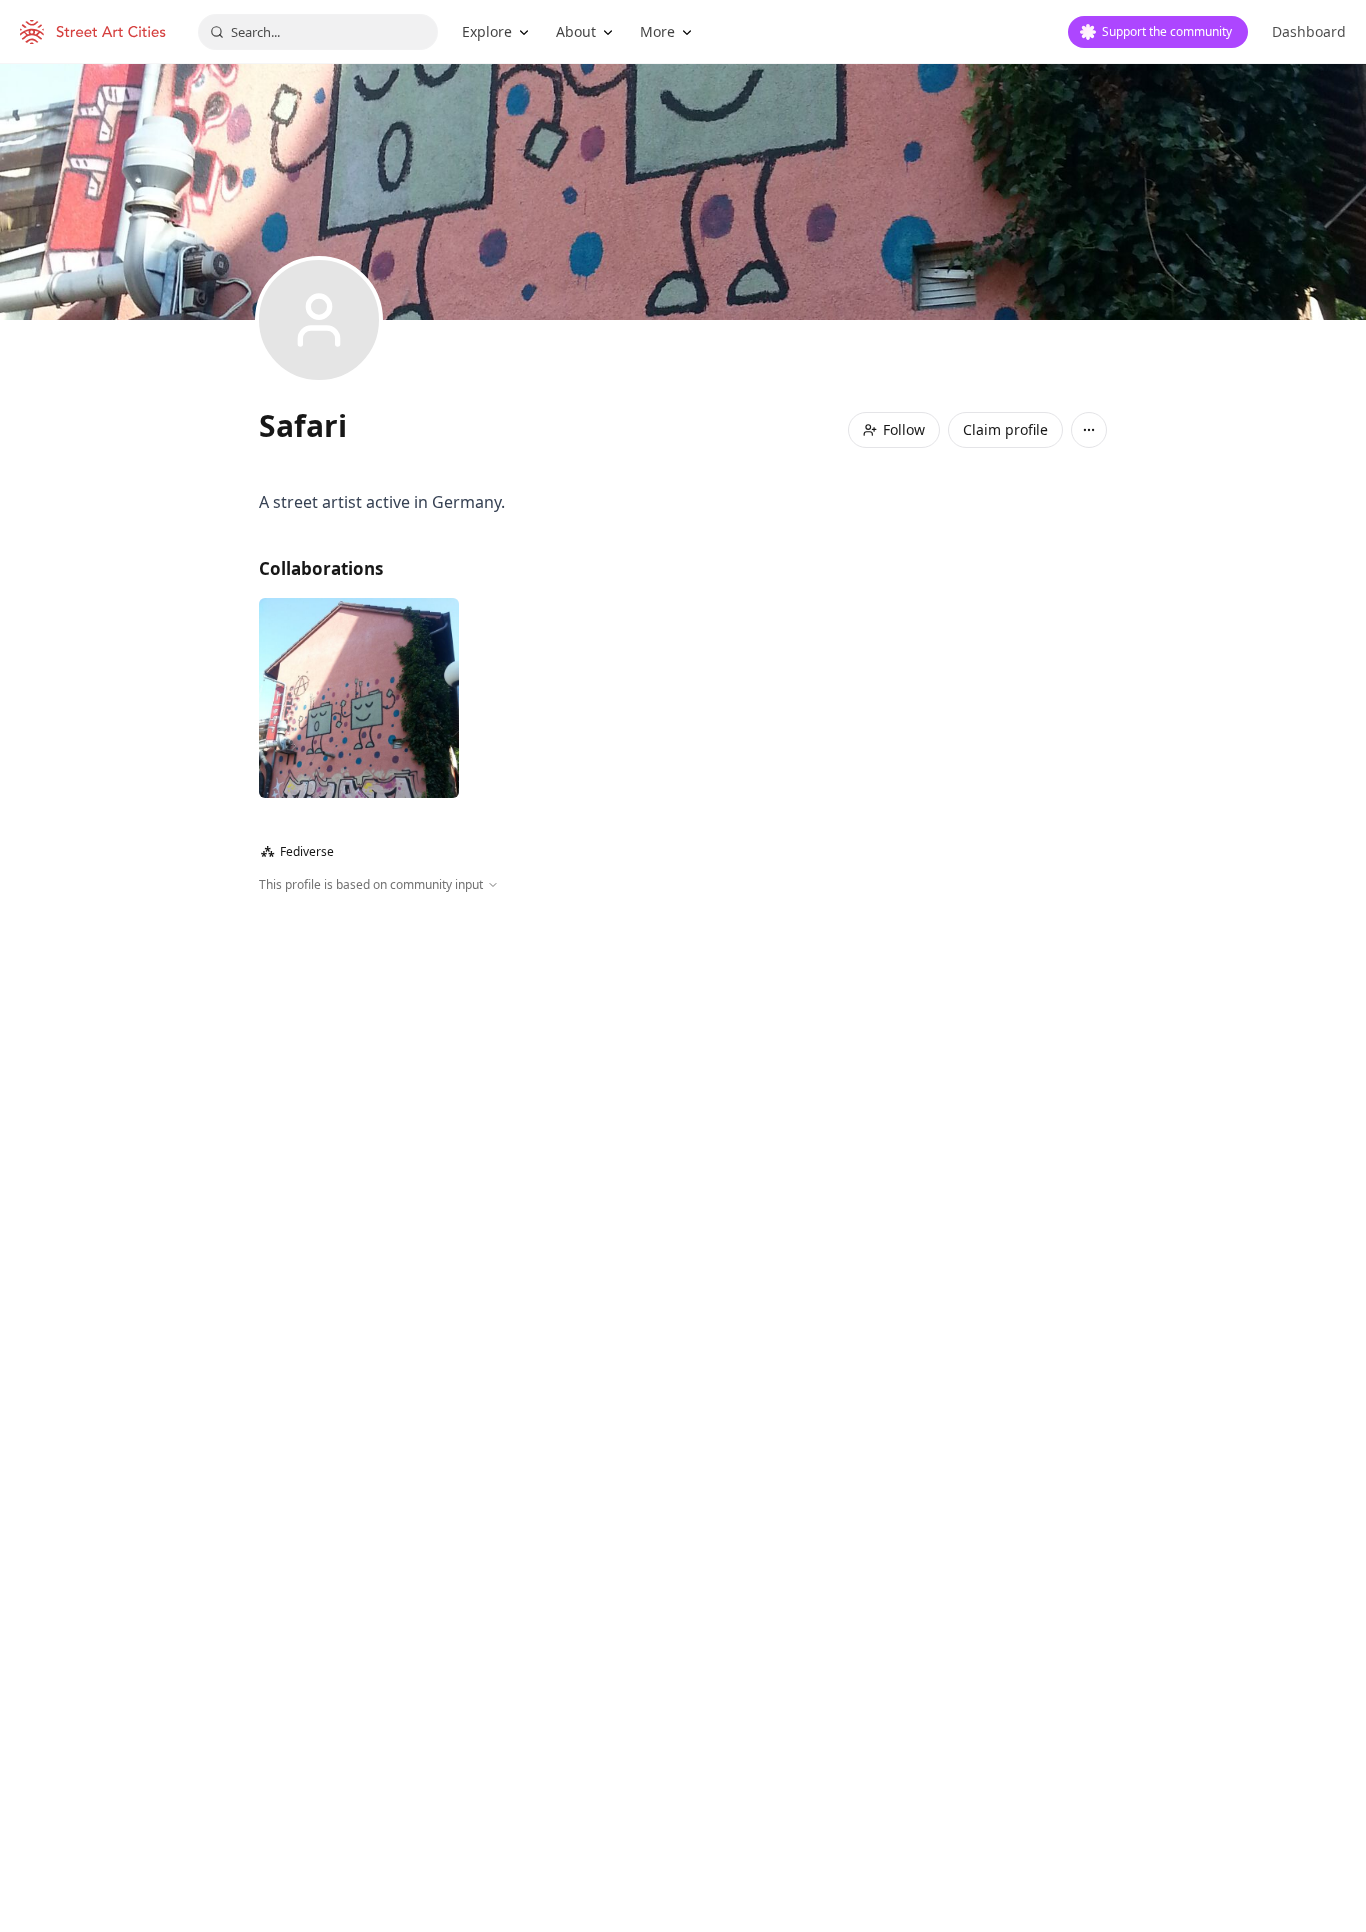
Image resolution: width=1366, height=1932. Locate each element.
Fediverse (297, 851)
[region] (683, 1110)
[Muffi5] (359, 698)
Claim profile (1005, 429)
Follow (904, 429)
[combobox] (318, 32)
